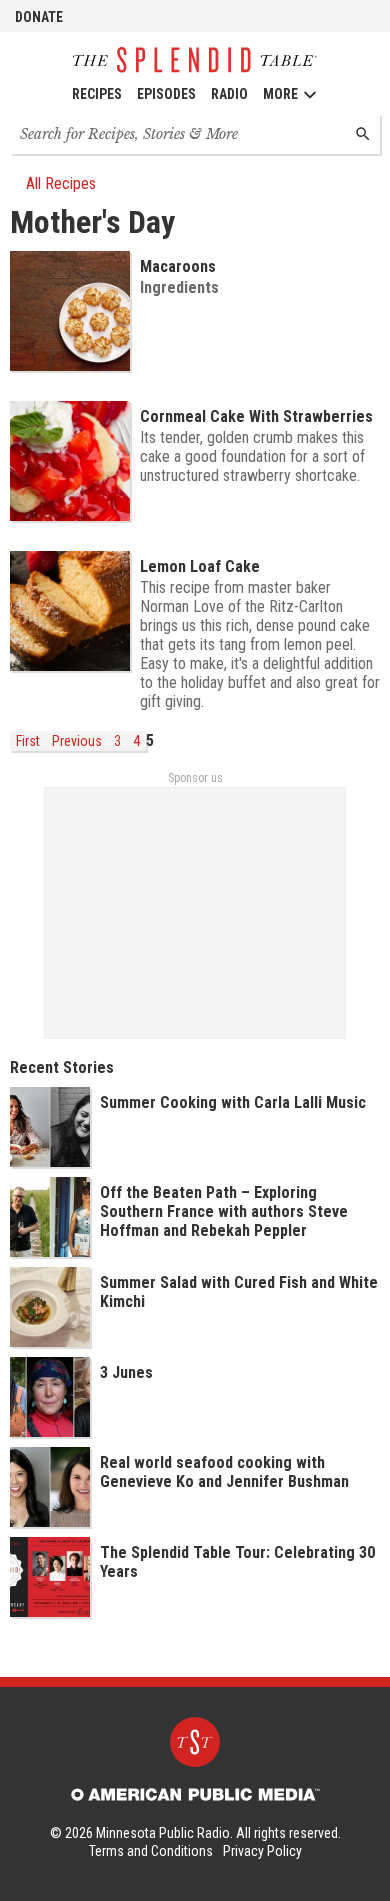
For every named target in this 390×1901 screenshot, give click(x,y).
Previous (77, 741)
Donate (39, 17)
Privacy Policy (262, 1851)
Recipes (97, 94)
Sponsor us (195, 778)
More (280, 94)
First (28, 741)
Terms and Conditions (151, 1851)
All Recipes (61, 183)
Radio (229, 94)
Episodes (166, 94)
